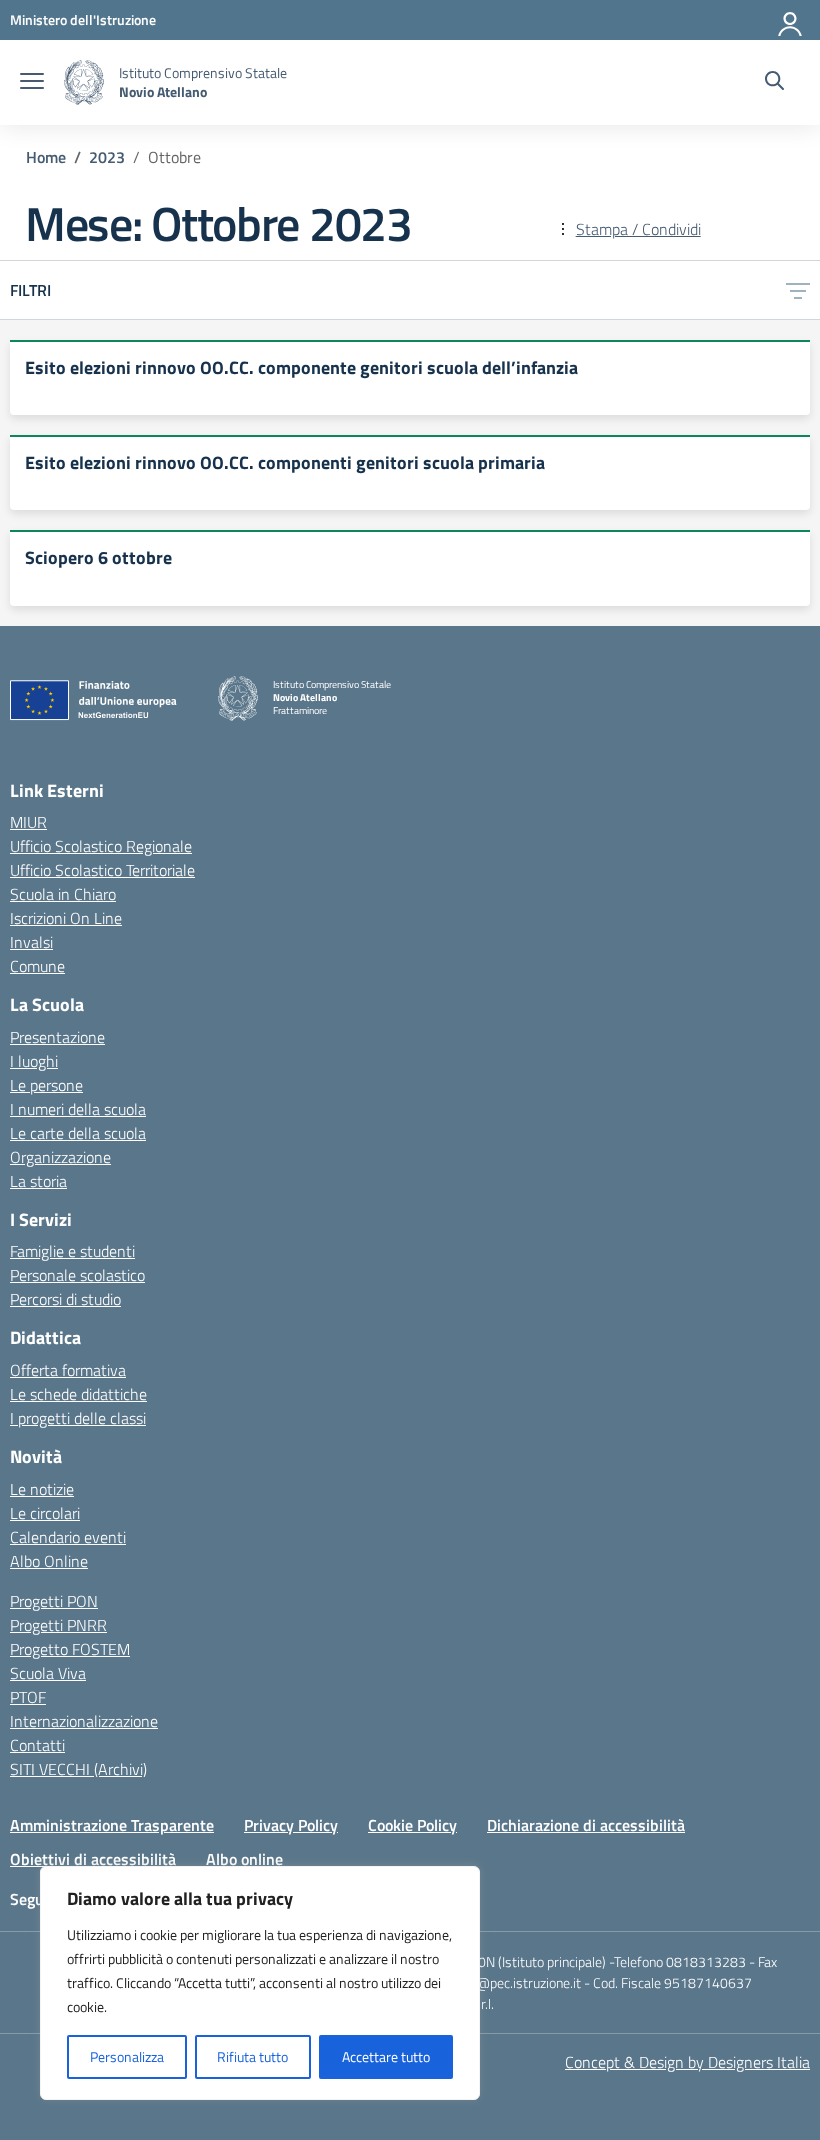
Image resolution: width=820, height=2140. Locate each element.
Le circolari (45, 1513)
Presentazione (57, 1037)
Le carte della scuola (78, 1133)
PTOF (28, 1697)
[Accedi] (791, 20)
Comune (37, 966)
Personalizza (127, 2056)
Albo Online (49, 1561)
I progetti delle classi (78, 1418)
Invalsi (31, 942)
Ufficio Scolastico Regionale (101, 846)
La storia (38, 1181)
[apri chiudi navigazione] (32, 83)
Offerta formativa (68, 1370)
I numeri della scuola (78, 1109)
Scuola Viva (48, 1673)
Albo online (244, 1859)
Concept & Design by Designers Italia (687, 2062)
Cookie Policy (412, 1825)
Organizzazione (60, 1157)
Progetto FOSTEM (70, 1649)
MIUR (28, 822)
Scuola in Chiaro (63, 894)
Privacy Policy (291, 1825)
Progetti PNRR (58, 1625)
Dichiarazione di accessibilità (586, 1825)
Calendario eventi (68, 1537)
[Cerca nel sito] (774, 83)
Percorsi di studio (65, 1299)
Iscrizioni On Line (66, 918)
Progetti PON (54, 1601)
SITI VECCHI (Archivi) (78, 1769)
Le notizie (42, 1489)
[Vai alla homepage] (84, 82)
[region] (260, 1983)
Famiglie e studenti (72, 1251)
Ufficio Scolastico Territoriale (102, 870)
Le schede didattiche (78, 1394)
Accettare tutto (386, 2056)
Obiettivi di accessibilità (93, 1859)
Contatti (37, 1745)
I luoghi (34, 1061)
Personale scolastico (77, 1275)
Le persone (46, 1085)
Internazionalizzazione (84, 1721)
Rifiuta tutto (252, 2056)
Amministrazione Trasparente (112, 1825)
